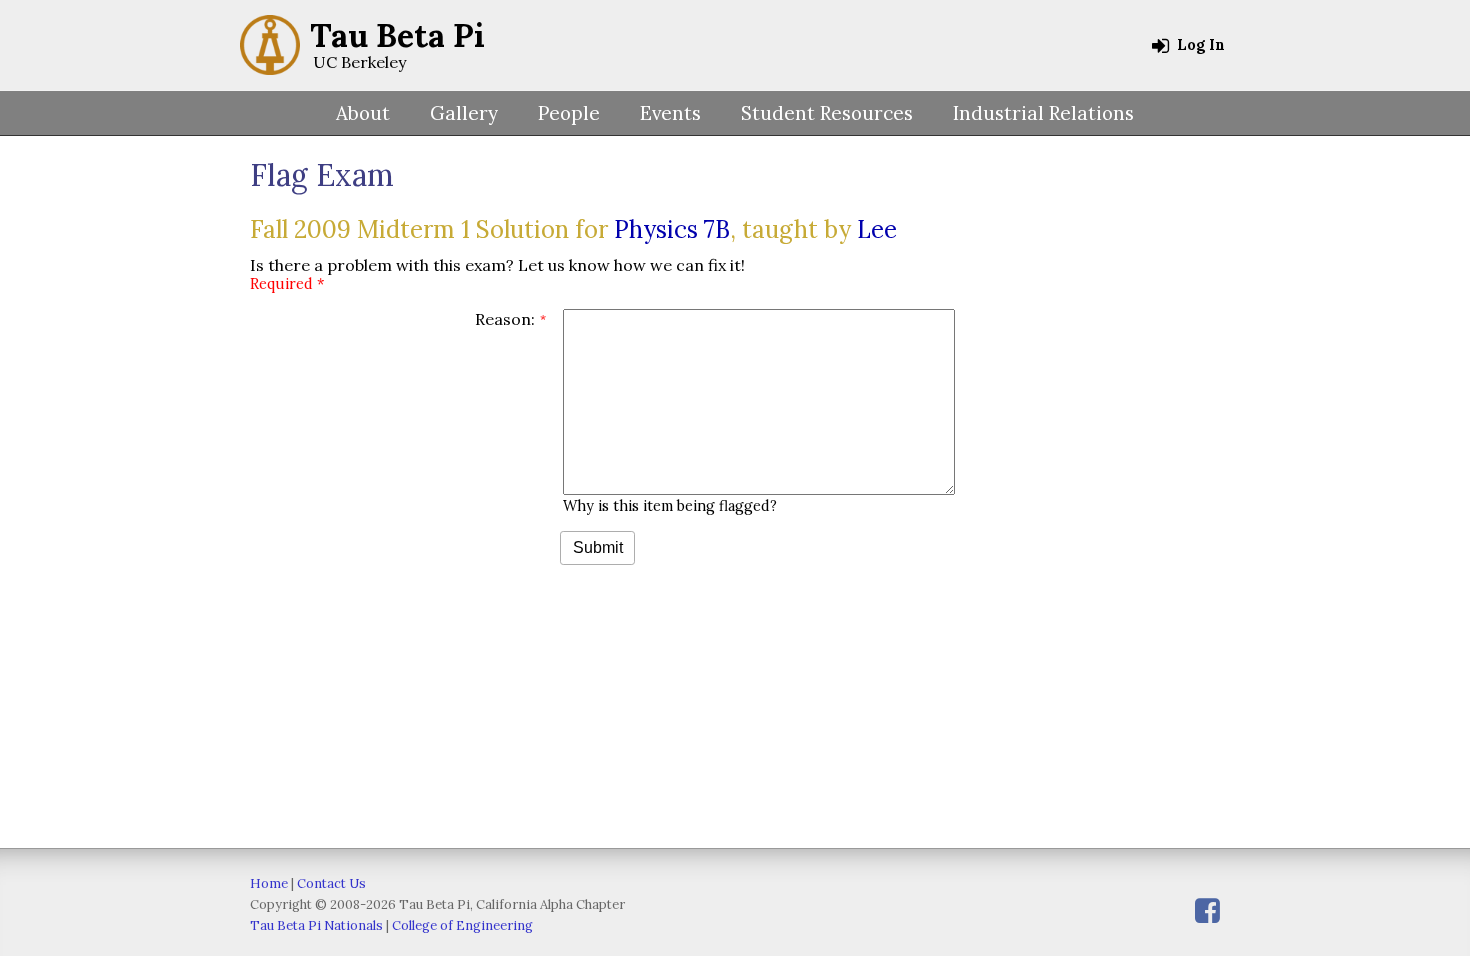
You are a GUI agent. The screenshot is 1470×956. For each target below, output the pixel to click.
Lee (877, 229)
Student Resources (827, 113)
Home (269, 883)
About (363, 113)
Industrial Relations (1043, 113)
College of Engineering (462, 925)
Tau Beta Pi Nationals (316, 925)
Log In (1199, 45)
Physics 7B (672, 229)
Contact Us (331, 883)
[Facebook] (1207, 910)
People (569, 113)
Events (670, 113)
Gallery (464, 113)
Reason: (505, 319)
